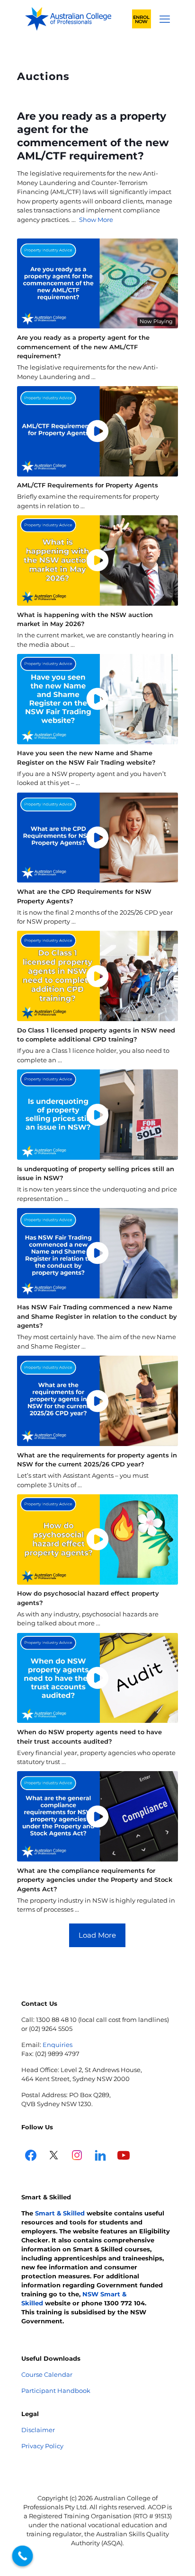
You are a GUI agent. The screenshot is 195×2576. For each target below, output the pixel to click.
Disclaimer (38, 2430)
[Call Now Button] (23, 2556)
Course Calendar (47, 2374)
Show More (96, 220)
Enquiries (58, 2045)
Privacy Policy (42, 2446)
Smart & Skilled (60, 2213)
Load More (97, 1935)
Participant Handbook (56, 2391)
